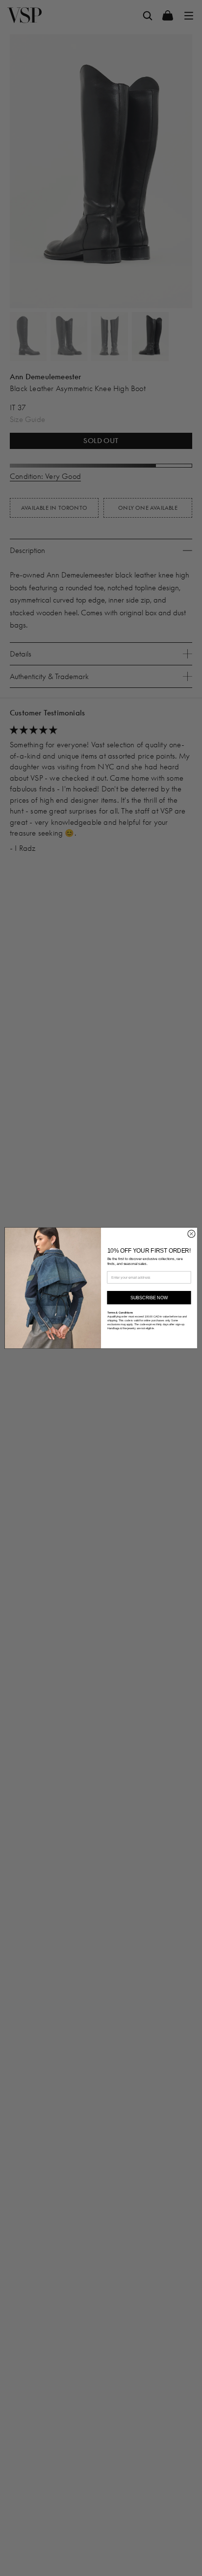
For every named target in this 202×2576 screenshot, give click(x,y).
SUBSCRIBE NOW (149, 1297)
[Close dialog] (191, 1234)
